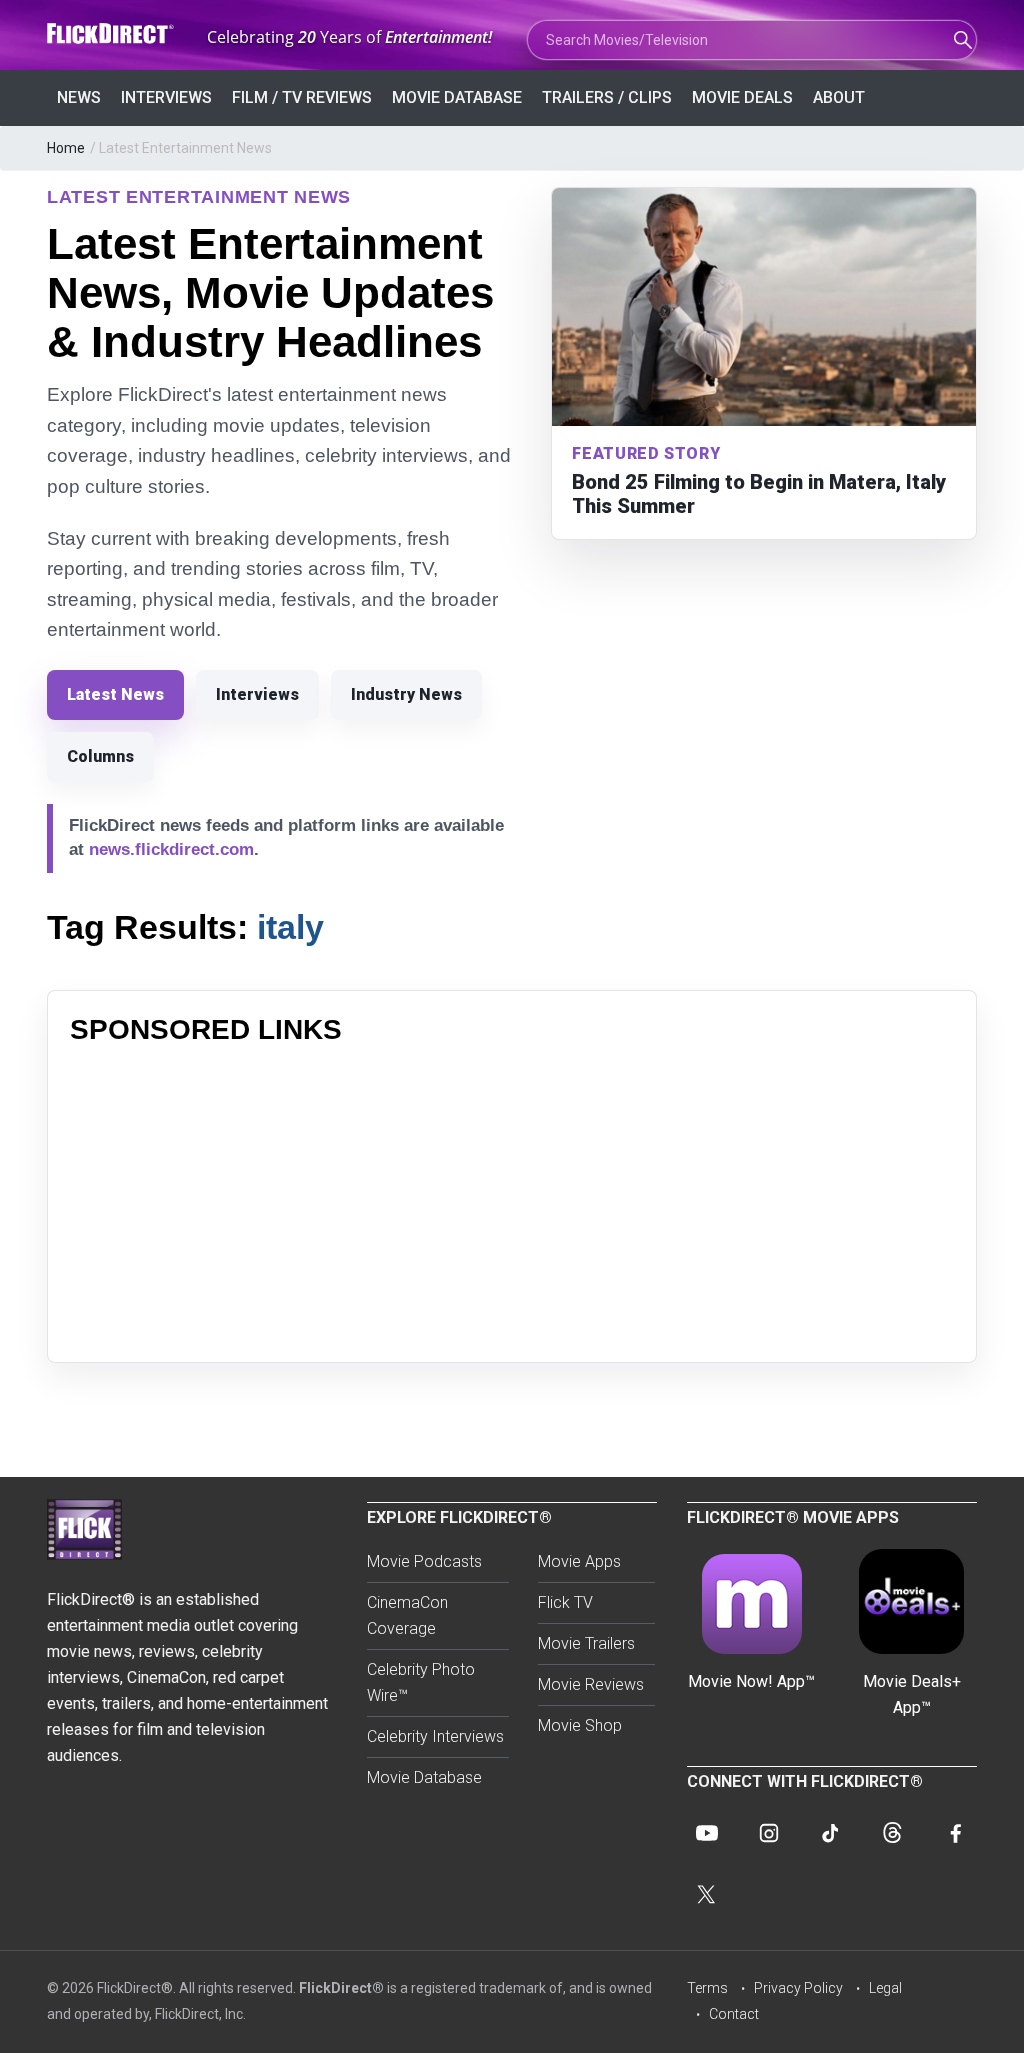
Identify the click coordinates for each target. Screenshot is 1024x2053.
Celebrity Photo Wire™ (421, 1682)
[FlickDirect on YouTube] (707, 1833)
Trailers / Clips (607, 97)
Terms (707, 1988)
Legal (885, 1988)
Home (66, 148)
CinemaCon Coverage (407, 1615)
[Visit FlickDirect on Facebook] (955, 1833)
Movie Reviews (591, 1684)
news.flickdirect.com (171, 849)
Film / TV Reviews (302, 97)
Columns (100, 756)
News (79, 97)
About (839, 97)
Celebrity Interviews (435, 1736)
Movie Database (457, 97)
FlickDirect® (341, 1988)
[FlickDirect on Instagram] (769, 1833)
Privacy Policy (798, 1988)
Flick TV (565, 1602)
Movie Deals (742, 97)
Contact (734, 2014)
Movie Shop (580, 1725)
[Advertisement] (512, 1200)
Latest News (115, 694)
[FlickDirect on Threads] (893, 1833)
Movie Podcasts (424, 1561)
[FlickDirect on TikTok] (831, 1833)
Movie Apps (579, 1561)
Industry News (406, 694)
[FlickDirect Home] (112, 33)
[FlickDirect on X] (707, 1895)
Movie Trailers (586, 1643)
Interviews (166, 97)
